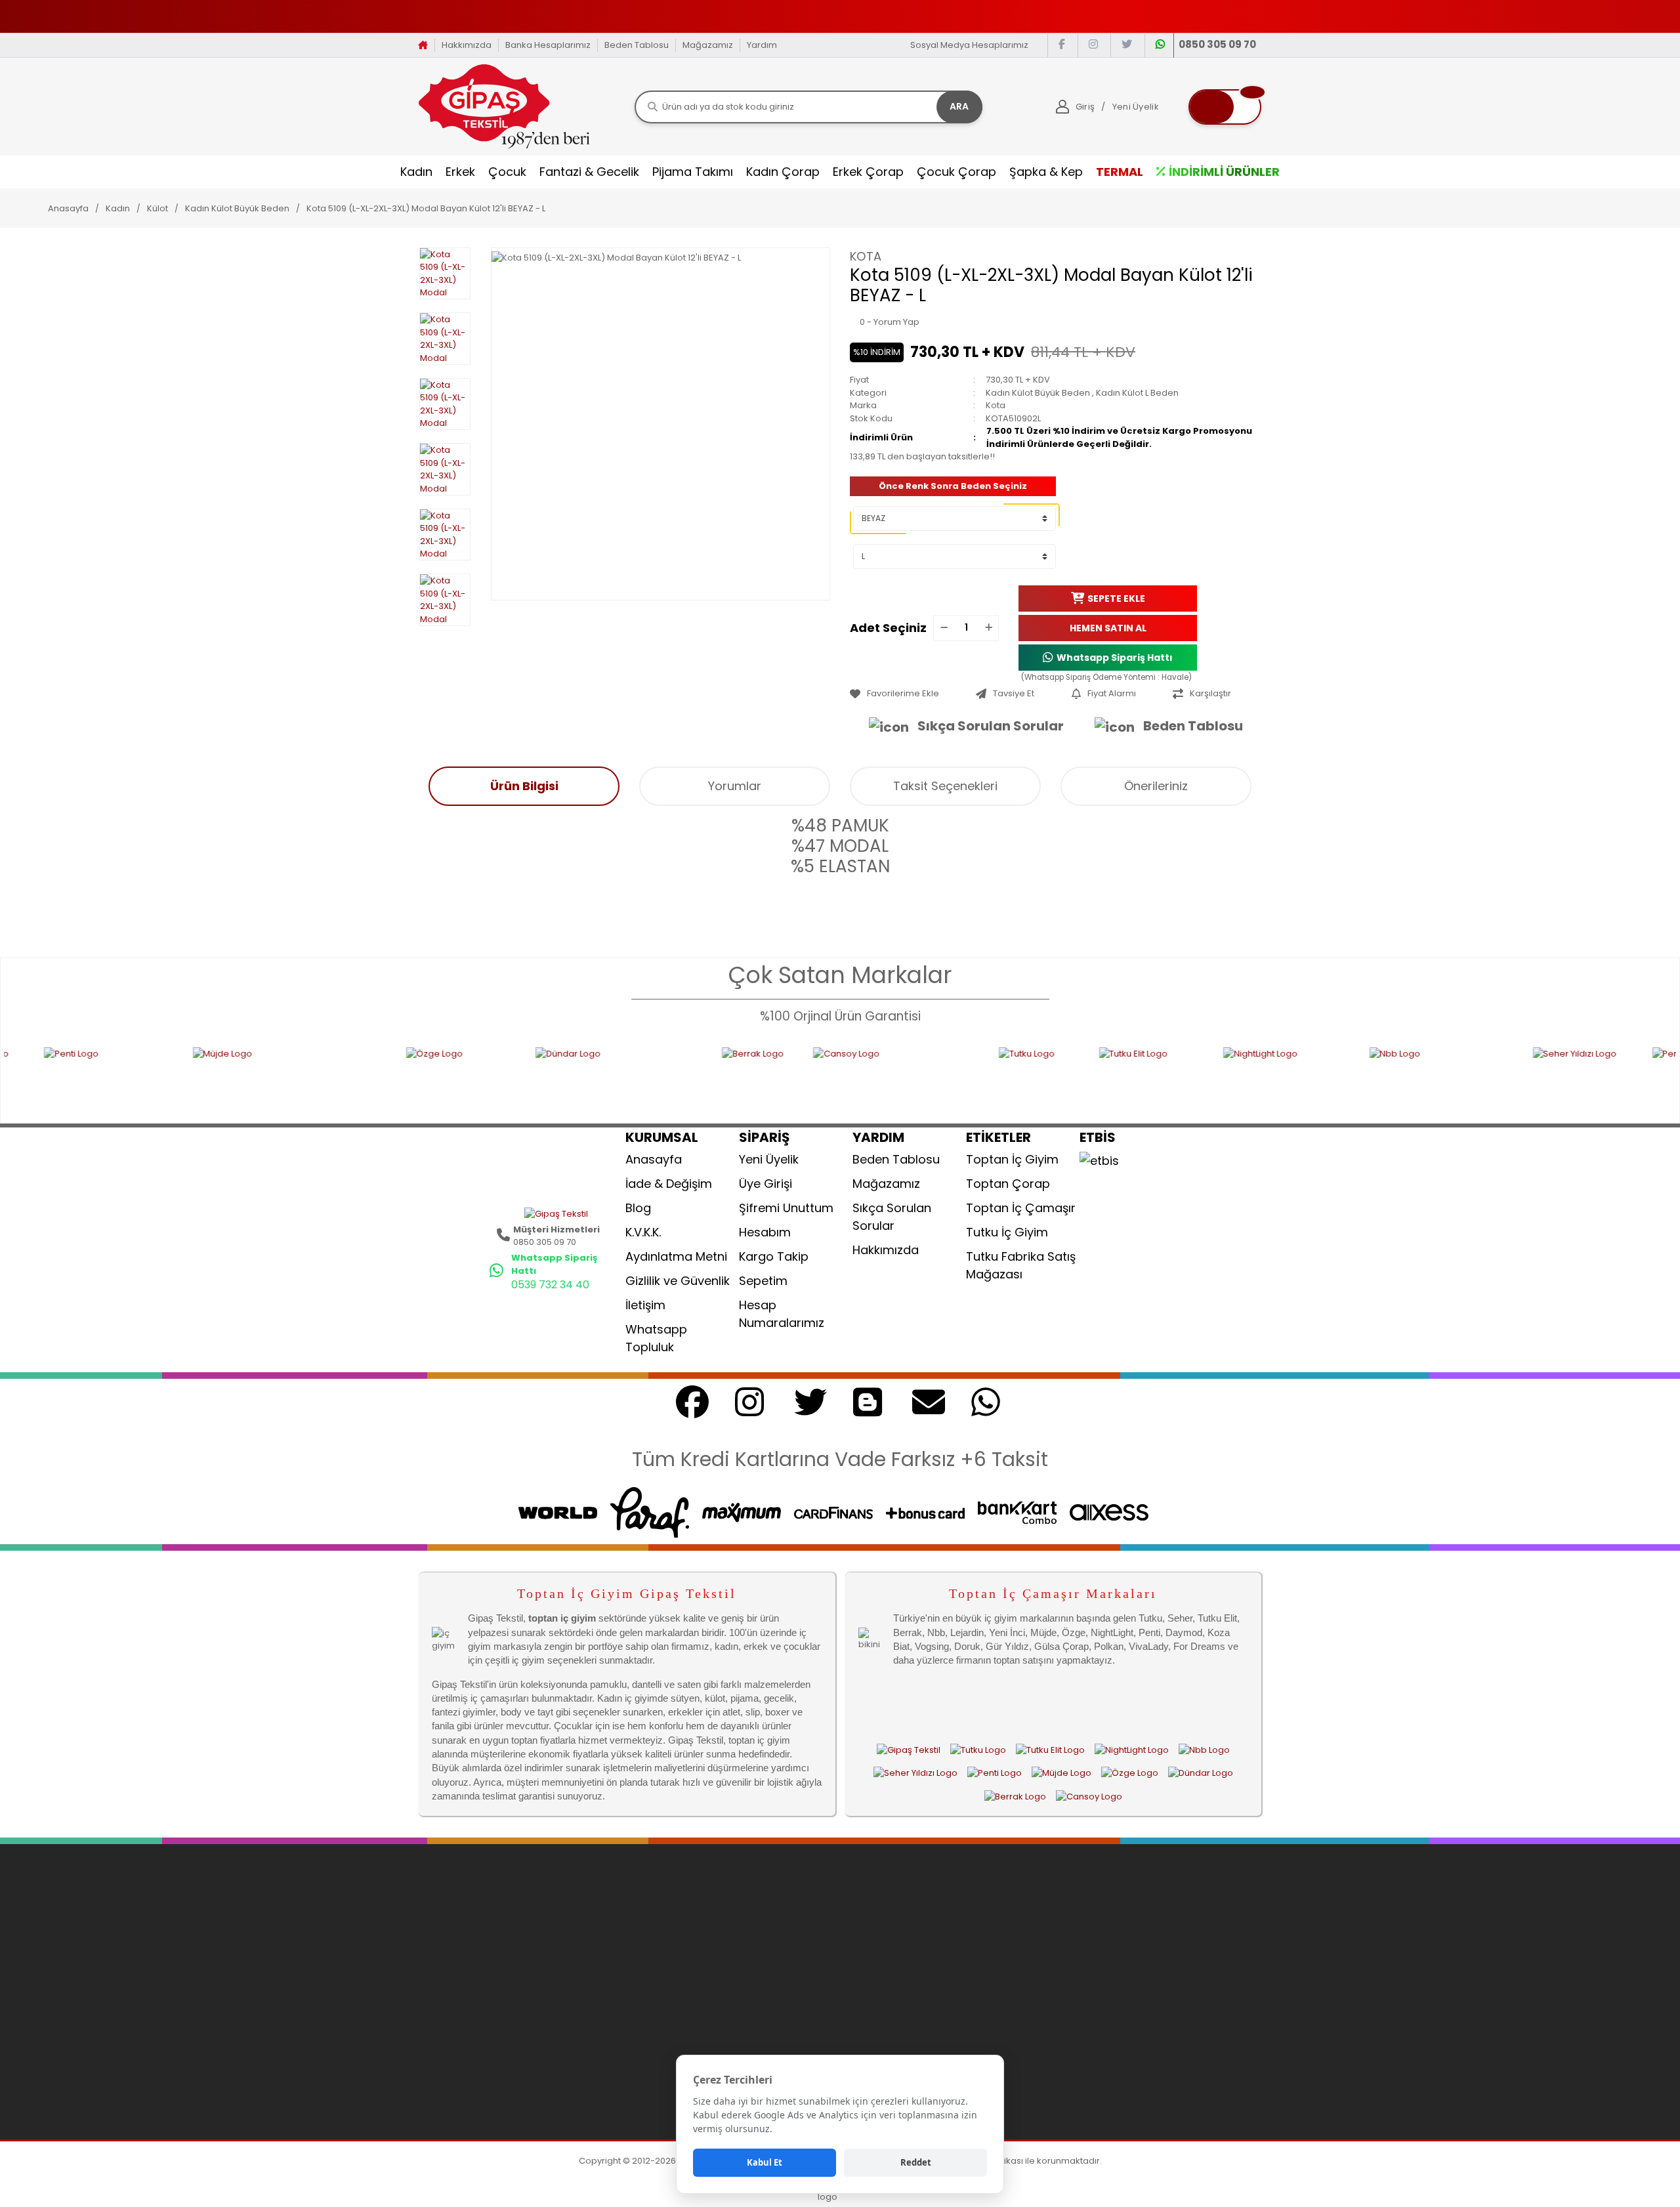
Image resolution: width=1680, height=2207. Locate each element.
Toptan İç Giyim (1012, 1159)
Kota (866, 256)
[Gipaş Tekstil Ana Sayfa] (909, 1750)
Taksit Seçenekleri (945, 786)
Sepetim (763, 1281)
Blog (638, 1208)
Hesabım (765, 1232)
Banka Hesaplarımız (548, 45)
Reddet (916, 2162)
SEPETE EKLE (1116, 598)
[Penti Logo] (1596, 1077)
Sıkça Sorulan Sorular (991, 726)
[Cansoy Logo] (776, 1077)
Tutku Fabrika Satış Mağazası (1021, 1265)
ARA (959, 106)
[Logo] (504, 106)
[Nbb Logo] (1321, 1077)
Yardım (762, 45)
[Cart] (1225, 107)
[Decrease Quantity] (944, 628)
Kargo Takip (774, 1256)
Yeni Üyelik (769, 1159)
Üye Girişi (766, 1184)
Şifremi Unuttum (786, 1208)
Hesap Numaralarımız (782, 1314)
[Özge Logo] (341, 1077)
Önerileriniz (1156, 786)
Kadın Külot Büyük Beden (1038, 393)
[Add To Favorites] (910, 694)
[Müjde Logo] (169, 1077)
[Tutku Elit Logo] (1031, 1077)
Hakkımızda (467, 45)
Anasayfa (654, 1159)
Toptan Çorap (1008, 1184)
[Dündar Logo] (499, 1077)
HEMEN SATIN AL (1108, 627)
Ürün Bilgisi (524, 786)
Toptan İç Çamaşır (1021, 1208)
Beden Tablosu (637, 45)
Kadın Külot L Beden (1137, 393)
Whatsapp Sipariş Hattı (1115, 657)
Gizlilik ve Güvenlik (678, 1281)
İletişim (645, 1305)
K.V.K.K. (643, 1232)
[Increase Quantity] (988, 628)
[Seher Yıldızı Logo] (1463, 1077)
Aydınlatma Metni (676, 1256)
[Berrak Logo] (638, 1077)
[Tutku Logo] (919, 1077)
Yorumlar (735, 786)
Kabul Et (765, 2162)
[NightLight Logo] (1166, 1077)
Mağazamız (708, 45)
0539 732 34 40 (550, 1285)
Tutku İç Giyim (1007, 1232)
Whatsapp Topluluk (656, 1338)
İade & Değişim (669, 1184)
